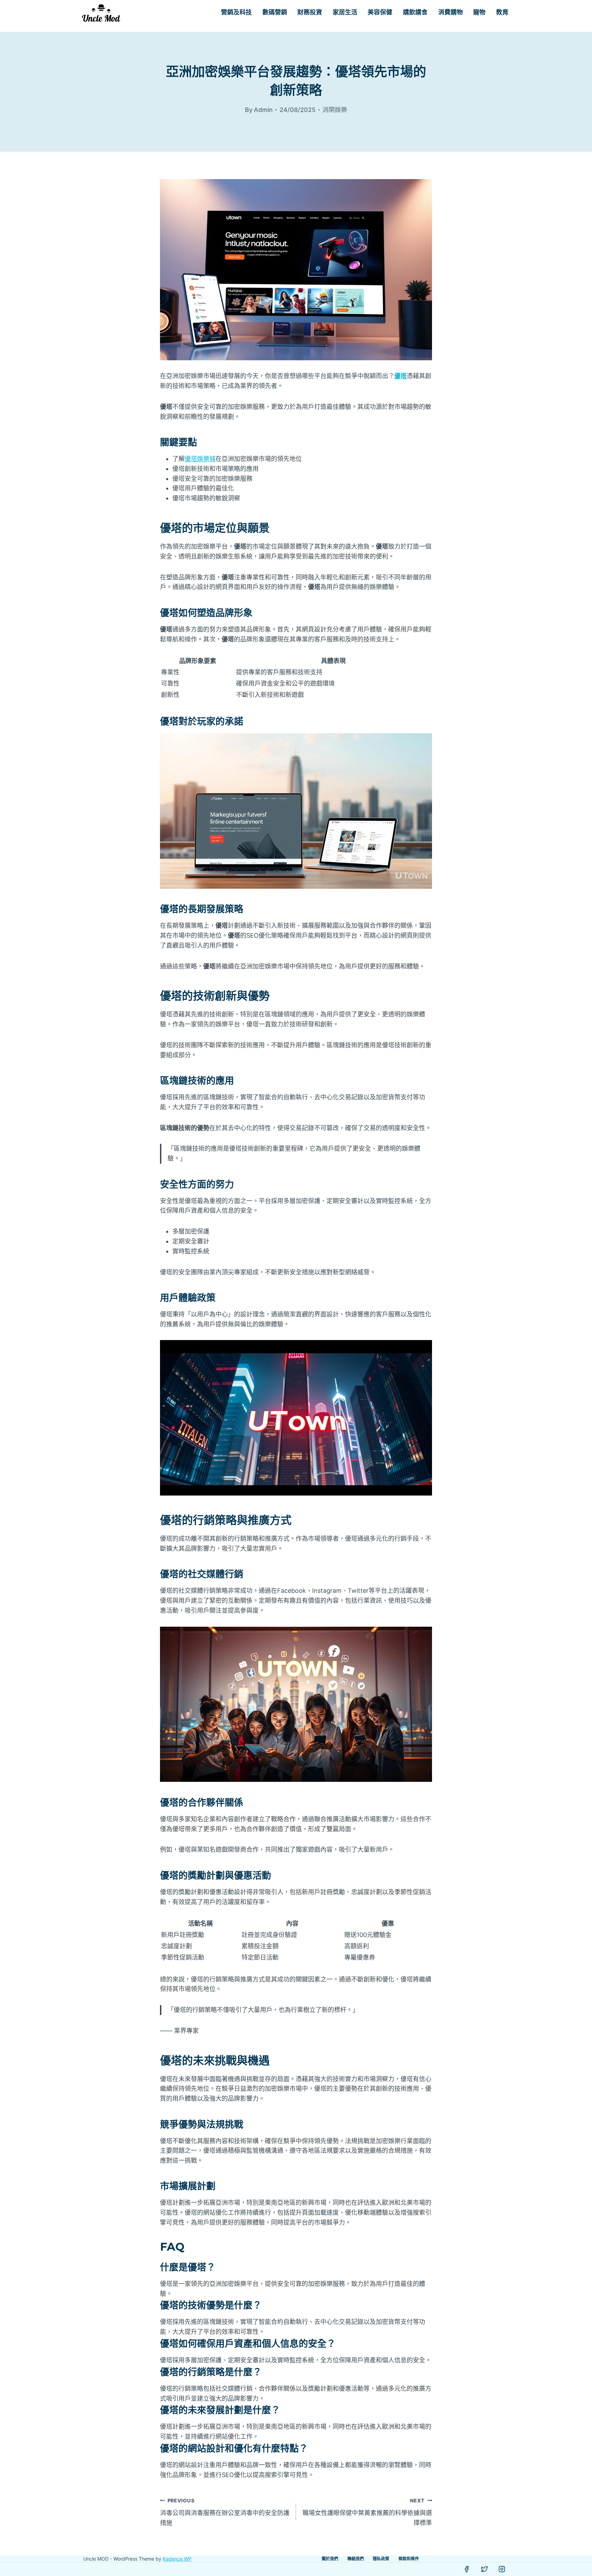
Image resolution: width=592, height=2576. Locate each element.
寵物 (479, 12)
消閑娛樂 (335, 110)
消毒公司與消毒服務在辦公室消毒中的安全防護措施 (225, 2512)
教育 (502, 12)
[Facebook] (467, 2569)
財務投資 (310, 12)
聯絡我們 (356, 2559)
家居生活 (345, 12)
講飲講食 (415, 12)
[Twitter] (484, 2569)
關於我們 (330, 2559)
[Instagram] (502, 2569)
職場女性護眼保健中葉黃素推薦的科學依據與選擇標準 (367, 2512)
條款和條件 (409, 2559)
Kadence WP (177, 2559)
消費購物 (451, 12)
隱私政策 (381, 2559)
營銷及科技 (236, 12)
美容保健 (380, 12)
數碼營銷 (275, 12)
